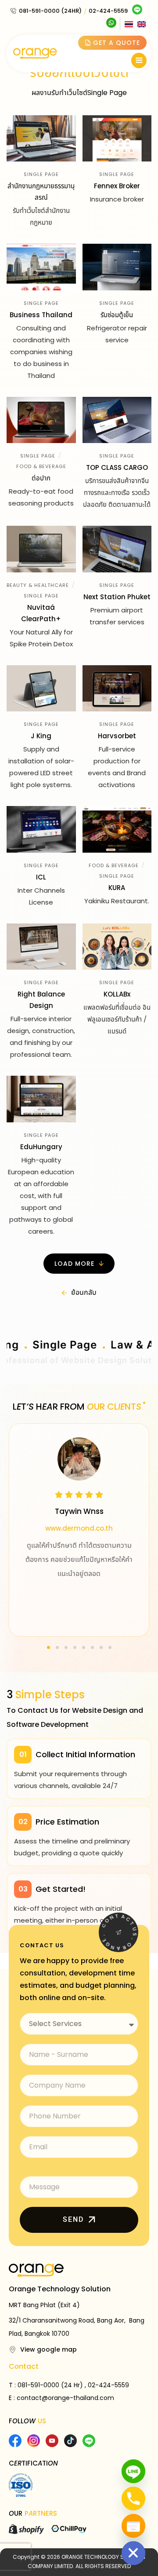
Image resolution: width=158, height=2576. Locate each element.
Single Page (41, 174)
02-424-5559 (108, 11)
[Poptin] (133, 2526)
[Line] (133, 2471)
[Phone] (133, 2499)
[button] (79, 1264)
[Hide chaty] (133, 2553)
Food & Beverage (41, 466)
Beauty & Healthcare (38, 585)
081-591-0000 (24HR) (50, 11)
